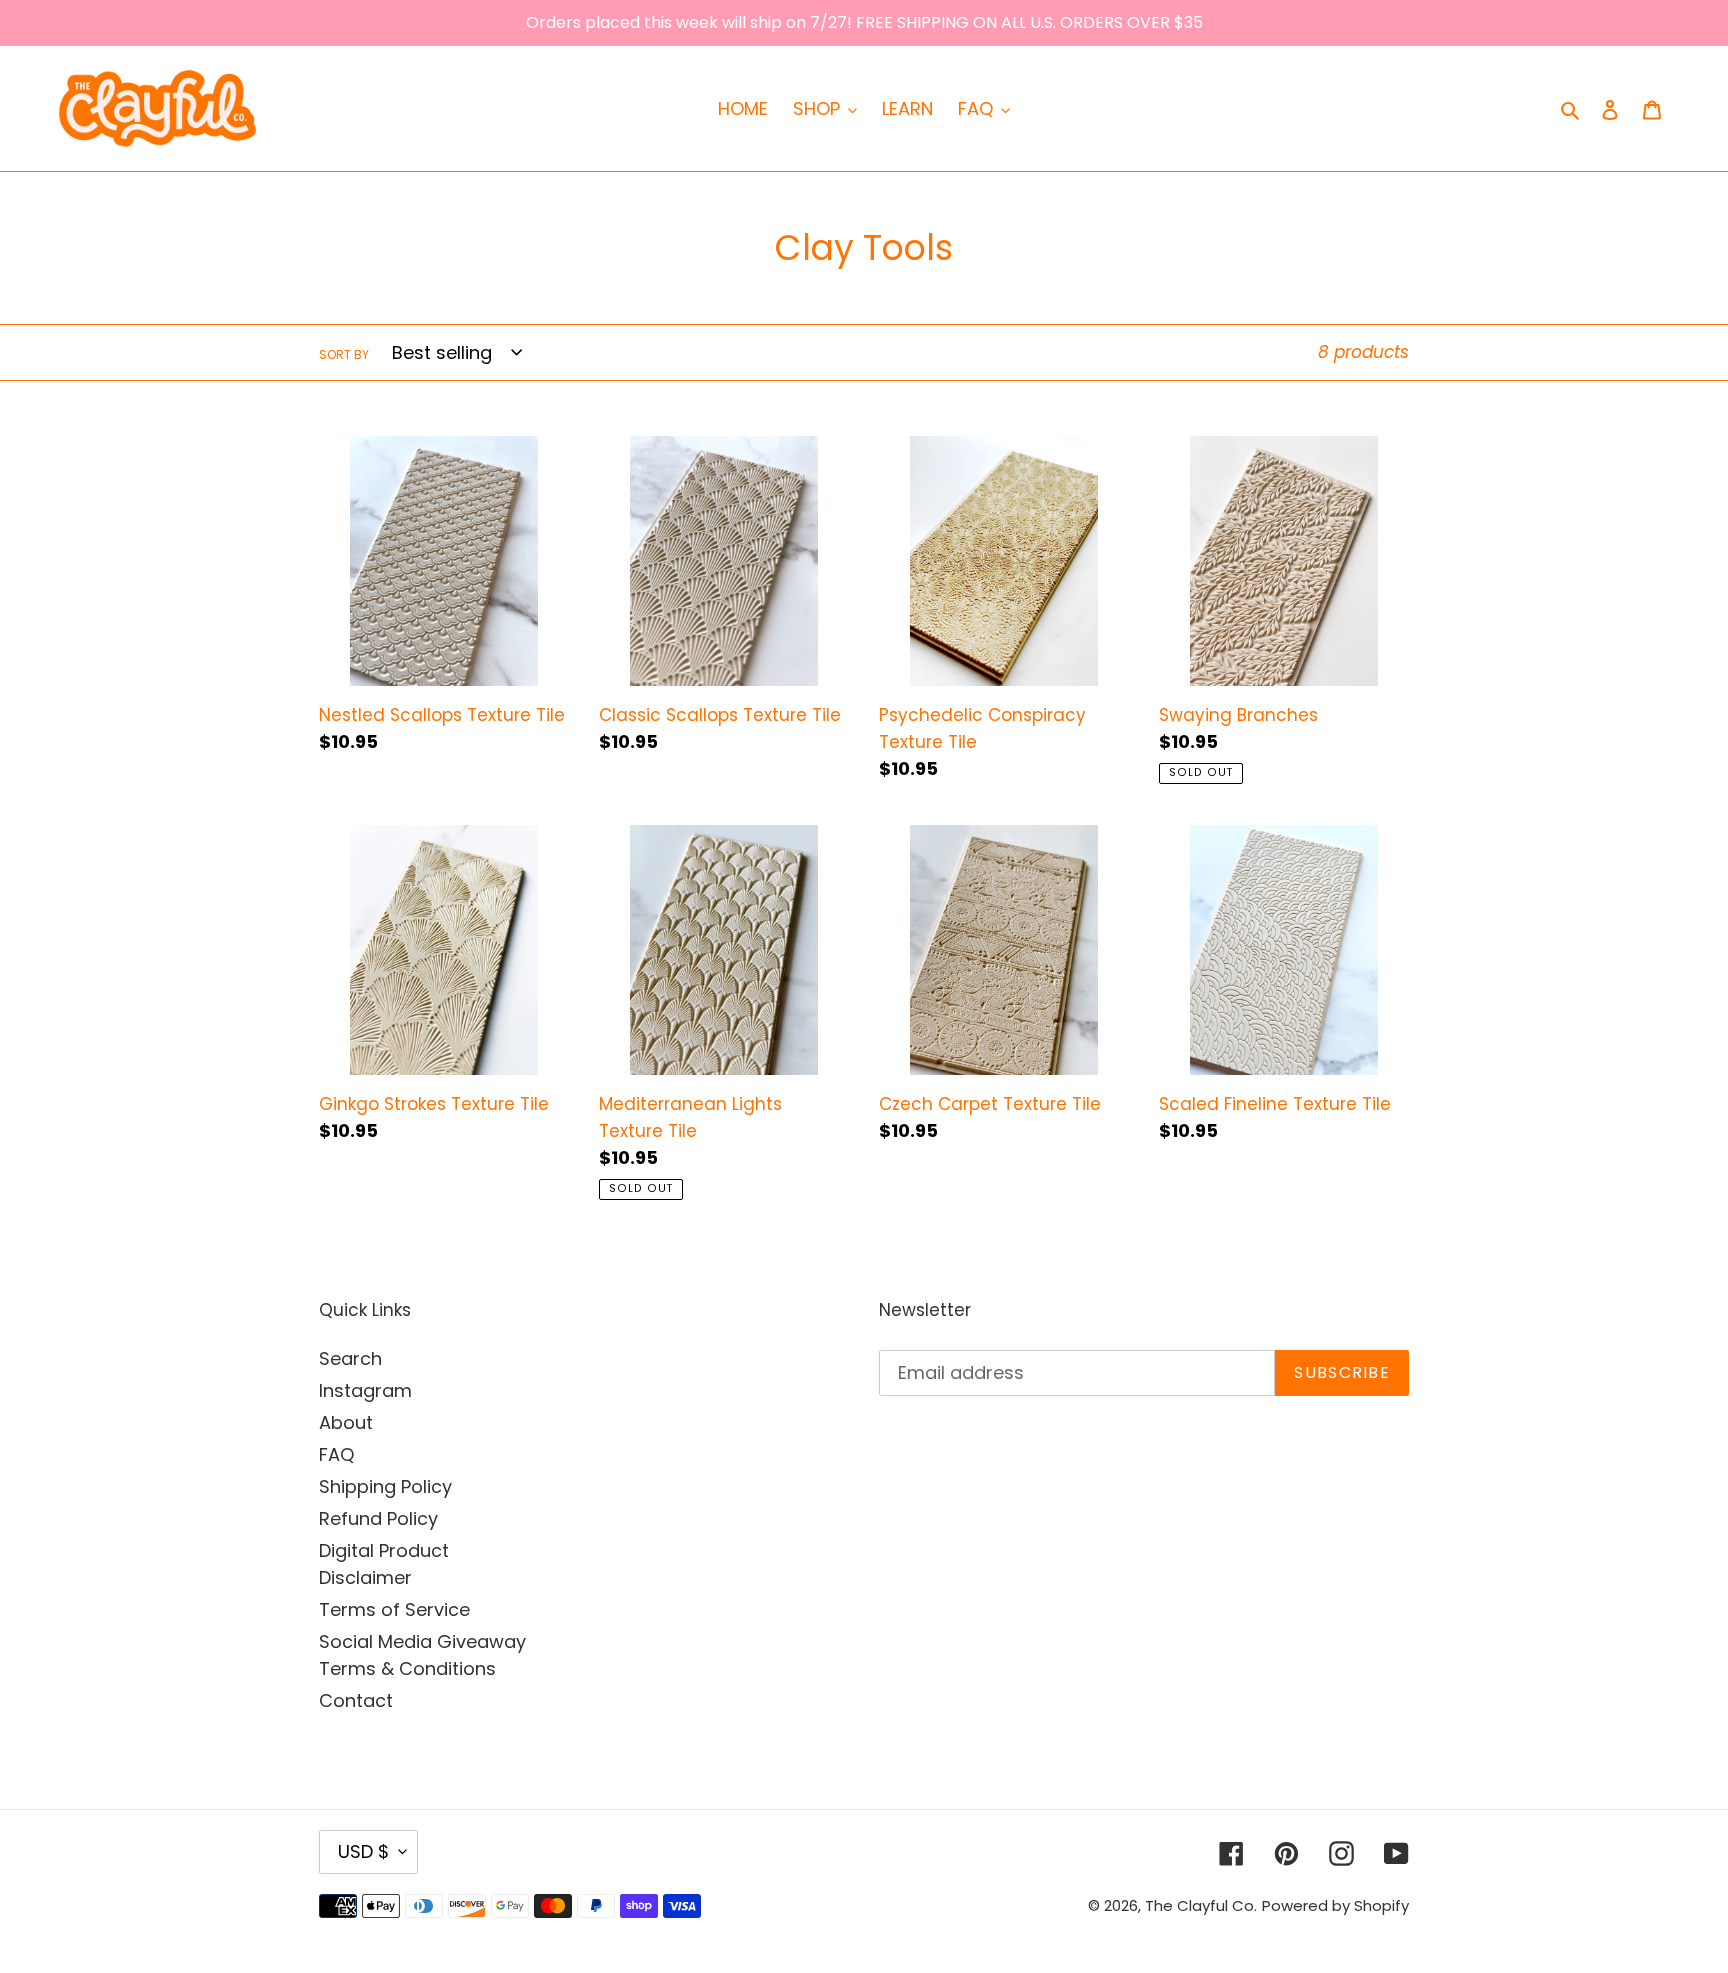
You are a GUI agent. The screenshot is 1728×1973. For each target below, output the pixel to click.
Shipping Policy (385, 1486)
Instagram (365, 1390)
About (346, 1422)
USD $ (363, 1851)
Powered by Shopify (1335, 1905)
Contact (356, 1700)
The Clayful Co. (1201, 1905)
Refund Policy (378, 1518)
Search (350, 1358)
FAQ (336, 1454)
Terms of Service (394, 1609)
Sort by (344, 354)
